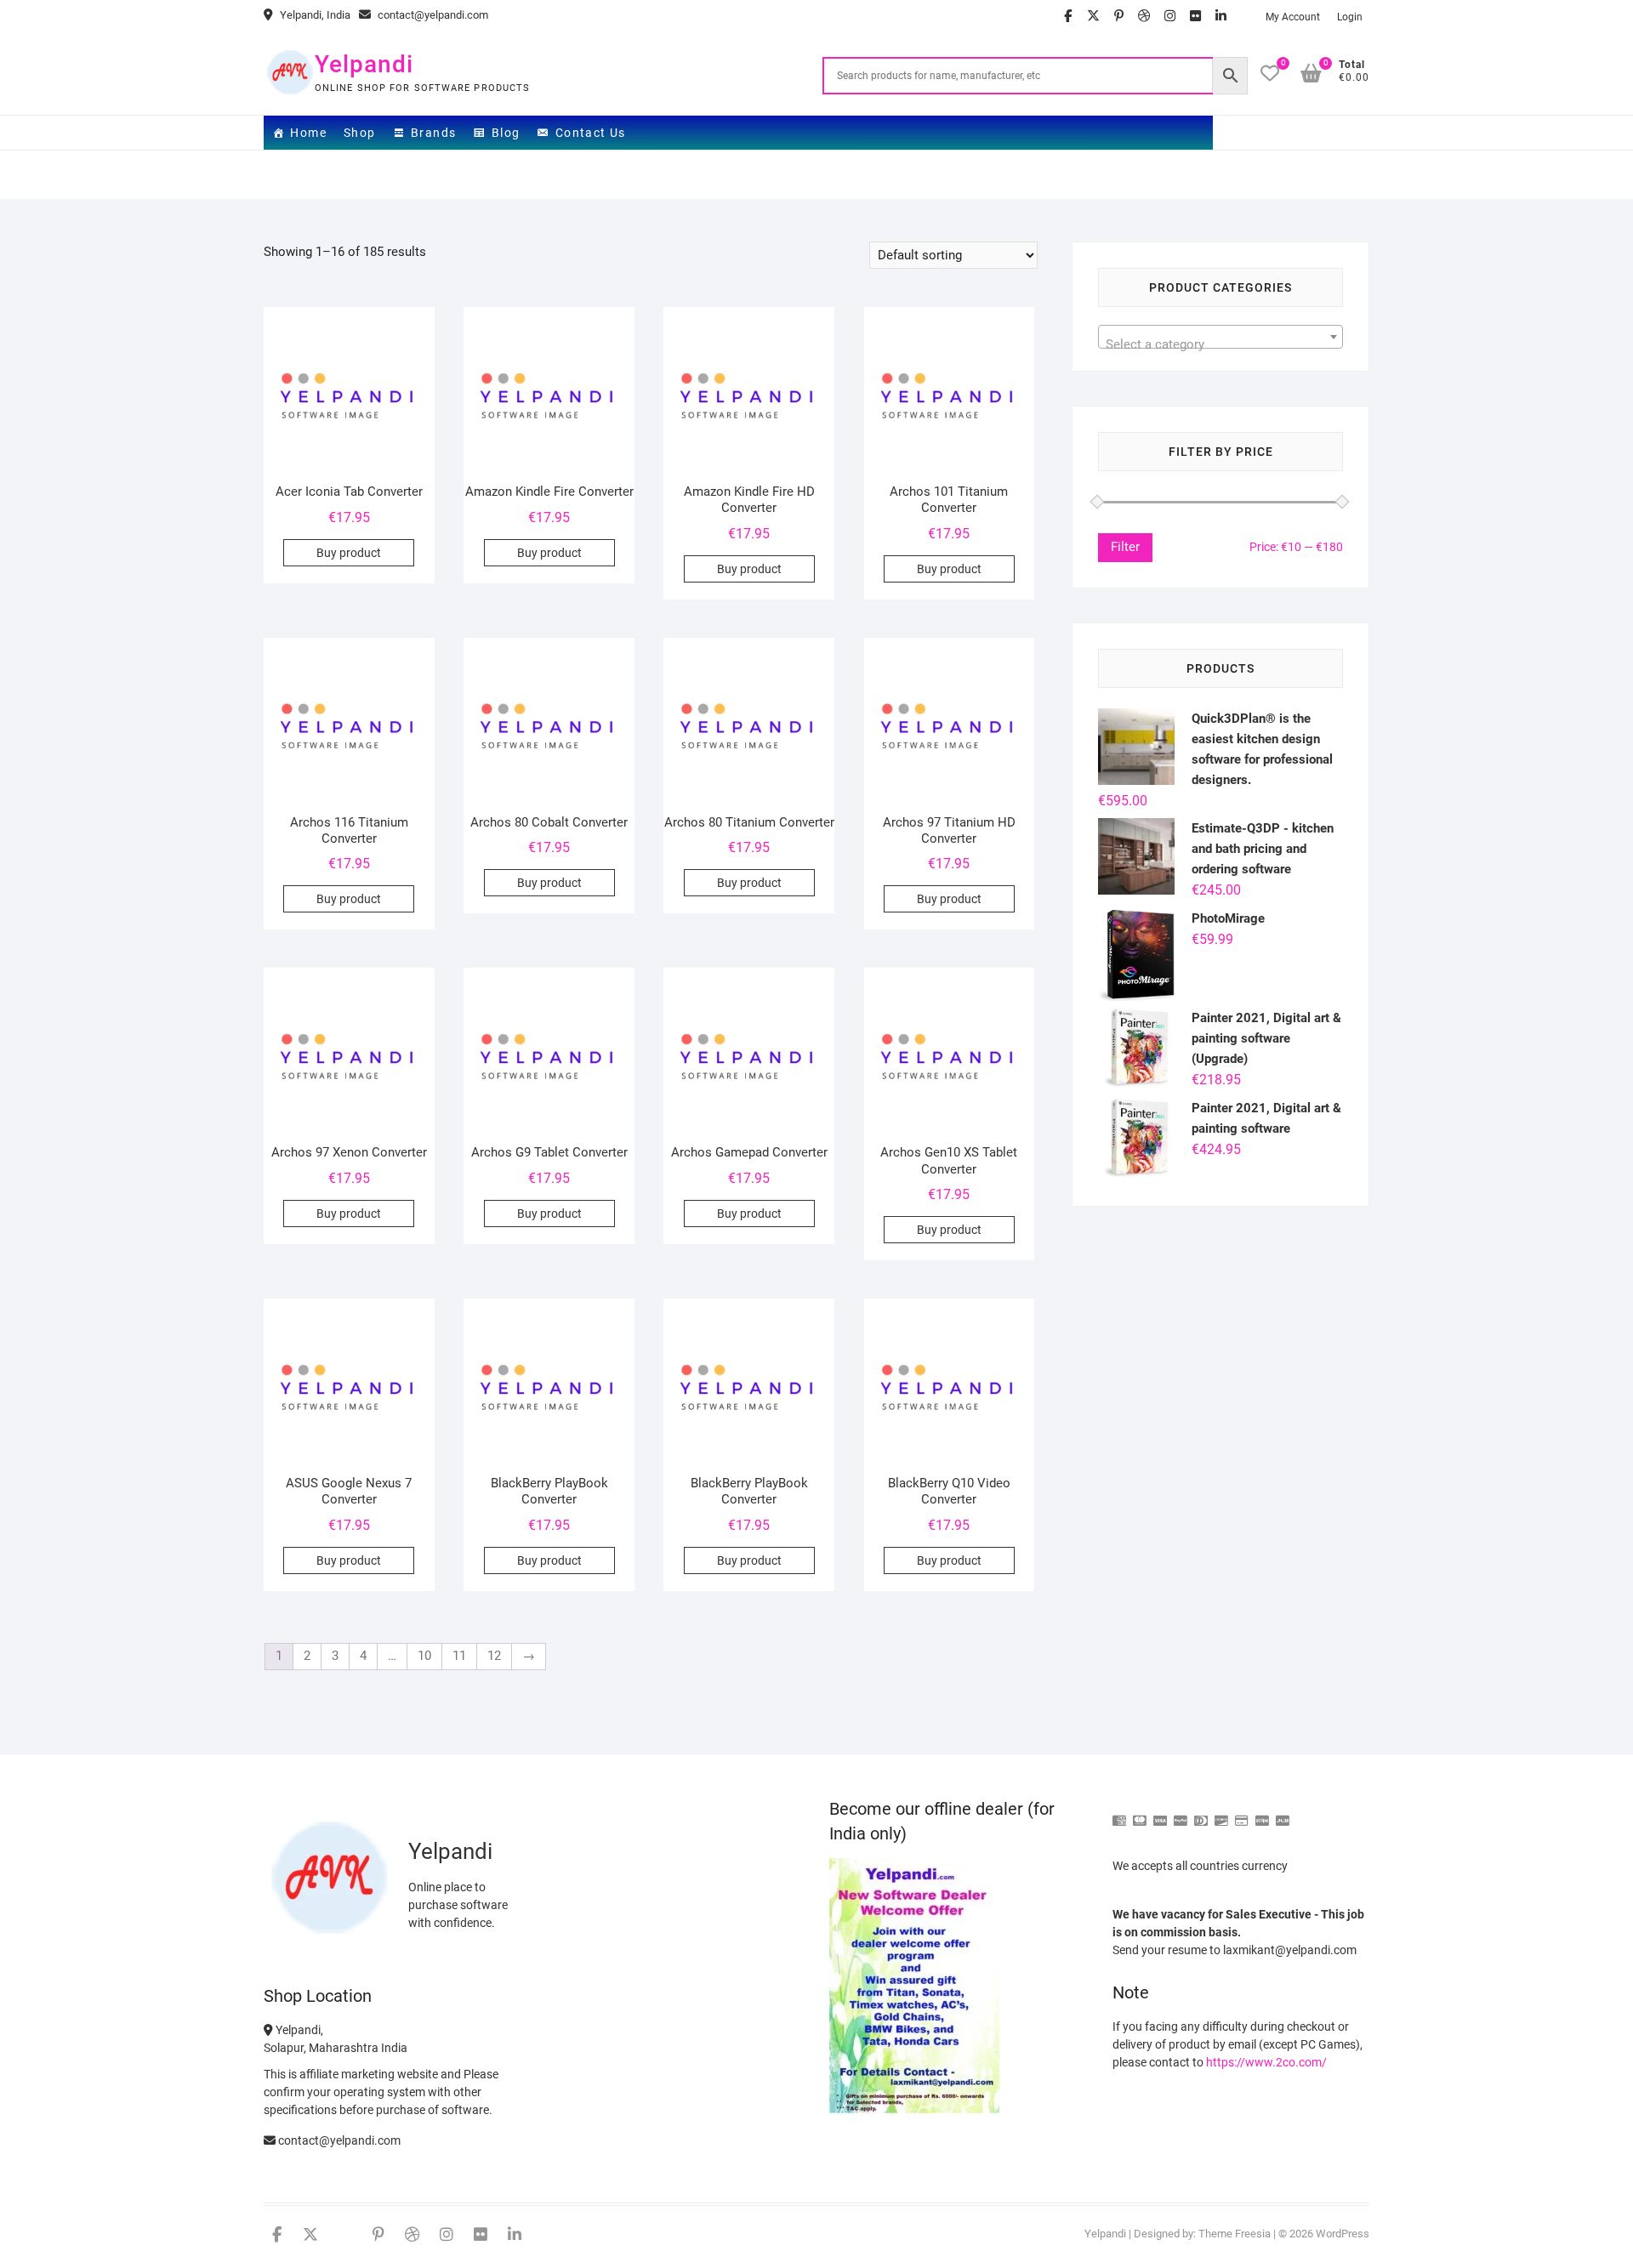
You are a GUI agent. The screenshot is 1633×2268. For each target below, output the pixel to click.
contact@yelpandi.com (432, 15)
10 (424, 1656)
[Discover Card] (1221, 1813)
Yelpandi (364, 64)
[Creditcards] (1242, 1813)
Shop (360, 133)
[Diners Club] (1201, 1813)
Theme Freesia (1235, 2234)
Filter (1125, 547)
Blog (506, 133)
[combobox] (1220, 337)
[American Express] (1119, 1813)
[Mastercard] (1140, 1813)
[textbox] (1220, 344)
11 (459, 1656)
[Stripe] (1262, 1813)
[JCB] (1283, 1813)
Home (308, 133)
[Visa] (1160, 1813)
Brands (433, 133)
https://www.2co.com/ (1266, 2062)
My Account (1293, 17)
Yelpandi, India (314, 15)
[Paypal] (1181, 1813)
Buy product (349, 553)
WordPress (1343, 2234)
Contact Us (591, 133)
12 (494, 1656)
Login (1350, 17)
